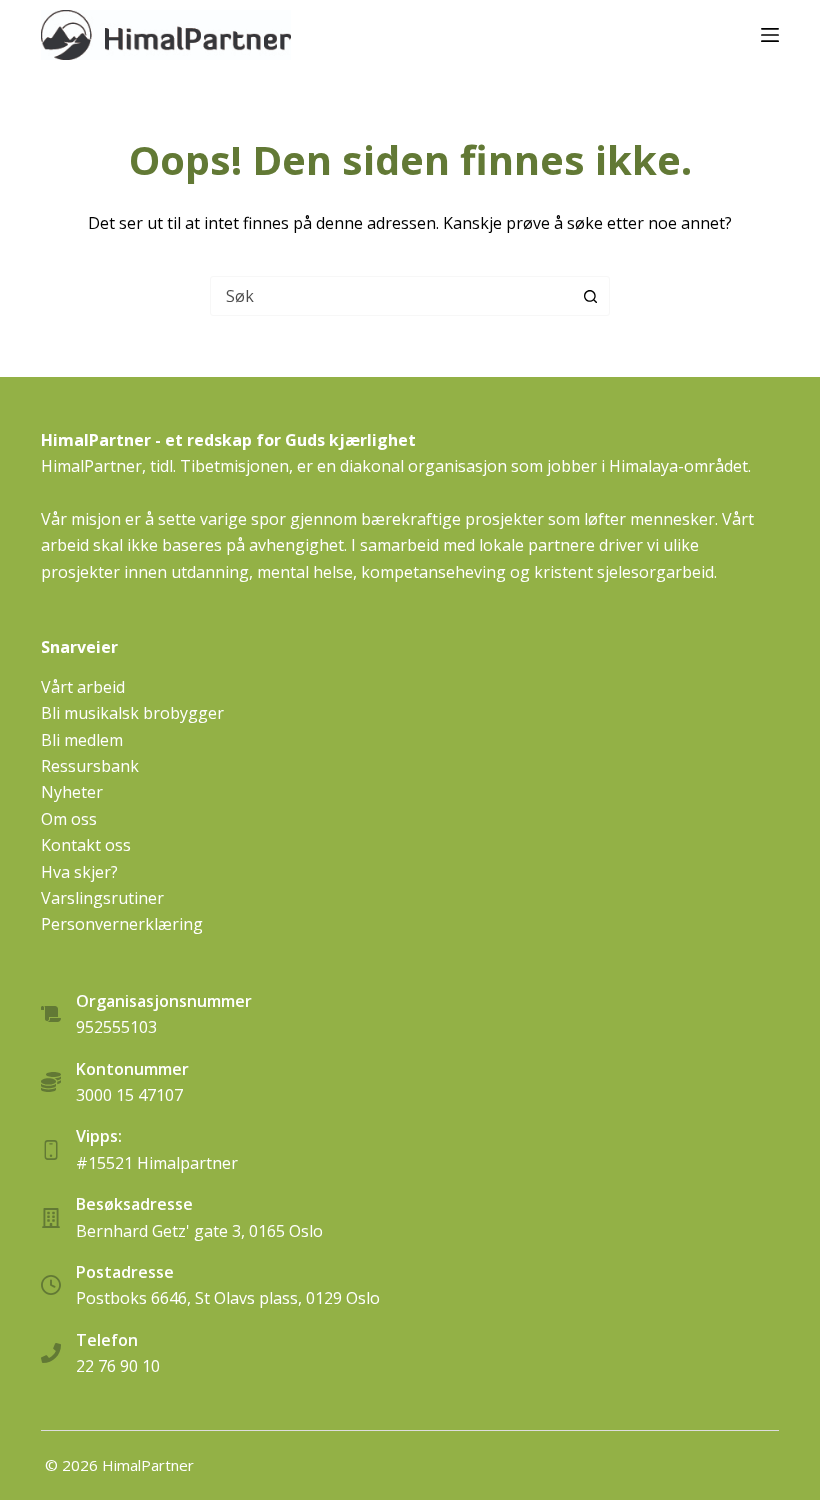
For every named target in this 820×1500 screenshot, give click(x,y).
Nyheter (72, 792)
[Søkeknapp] (590, 296)
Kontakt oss (86, 845)
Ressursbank (90, 766)
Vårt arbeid (83, 687)
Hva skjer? (79, 872)
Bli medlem (82, 740)
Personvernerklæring (122, 924)
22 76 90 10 (118, 1366)
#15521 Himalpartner (157, 1163)
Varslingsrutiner (102, 898)
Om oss (69, 819)
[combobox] (391, 296)
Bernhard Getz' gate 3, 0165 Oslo (199, 1231)
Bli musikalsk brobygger (132, 713)
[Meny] (770, 35)
